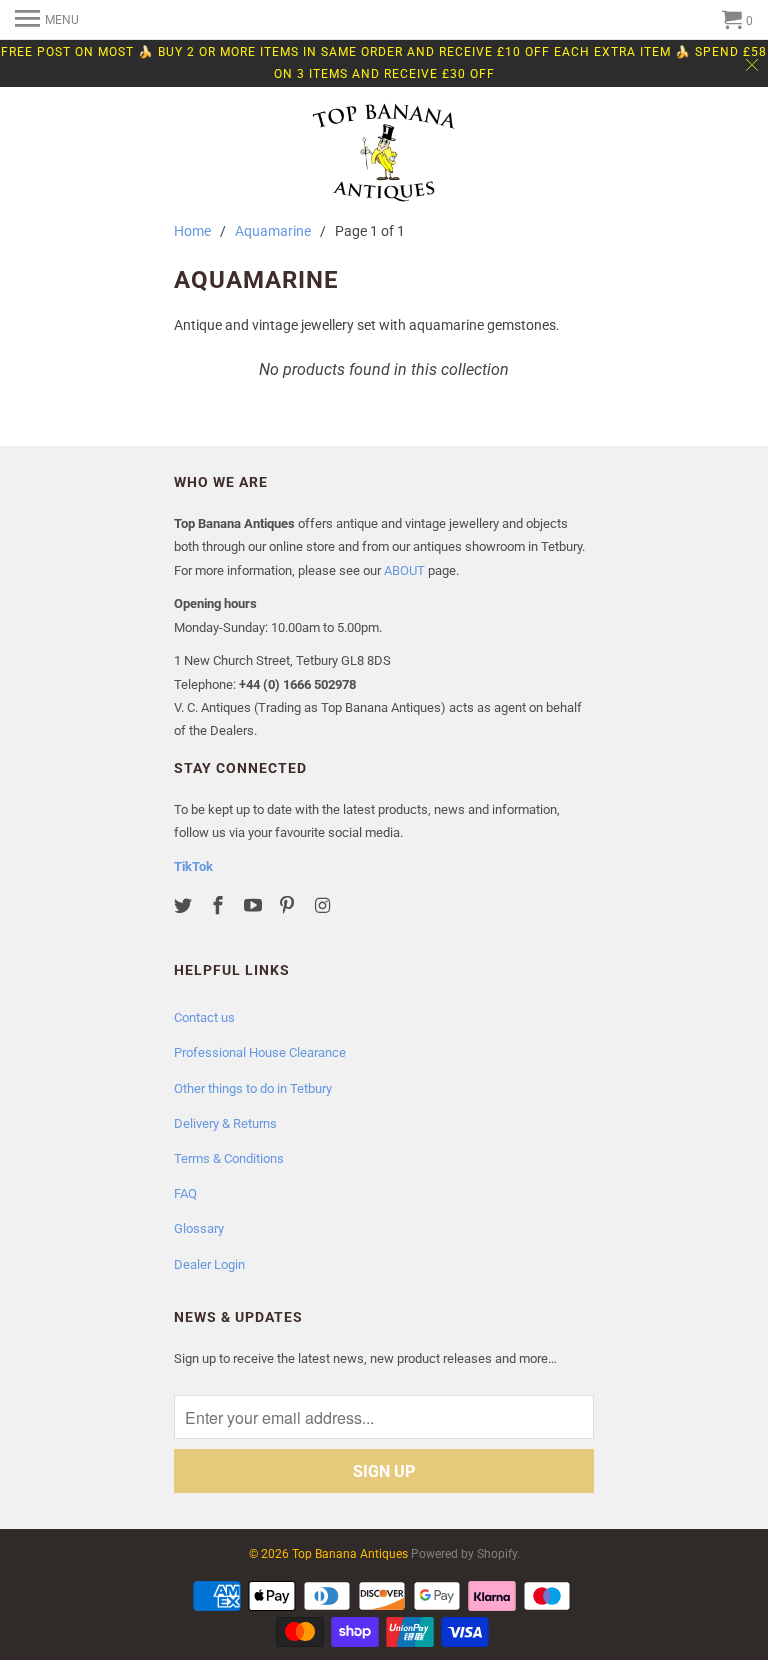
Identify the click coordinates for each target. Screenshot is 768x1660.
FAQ (185, 1193)
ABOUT (404, 570)
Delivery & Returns (225, 1123)
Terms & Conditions (229, 1158)
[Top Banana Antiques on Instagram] (324, 905)
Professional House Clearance (260, 1052)
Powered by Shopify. (465, 1554)
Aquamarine (273, 231)
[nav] (47, 20)
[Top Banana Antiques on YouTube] (255, 905)
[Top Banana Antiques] (384, 155)
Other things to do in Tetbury (253, 1088)
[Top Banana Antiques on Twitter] (185, 905)
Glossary (199, 1228)
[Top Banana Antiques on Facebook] (220, 905)
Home (192, 231)
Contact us (204, 1017)
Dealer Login (209, 1264)
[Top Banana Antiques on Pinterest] (289, 905)
